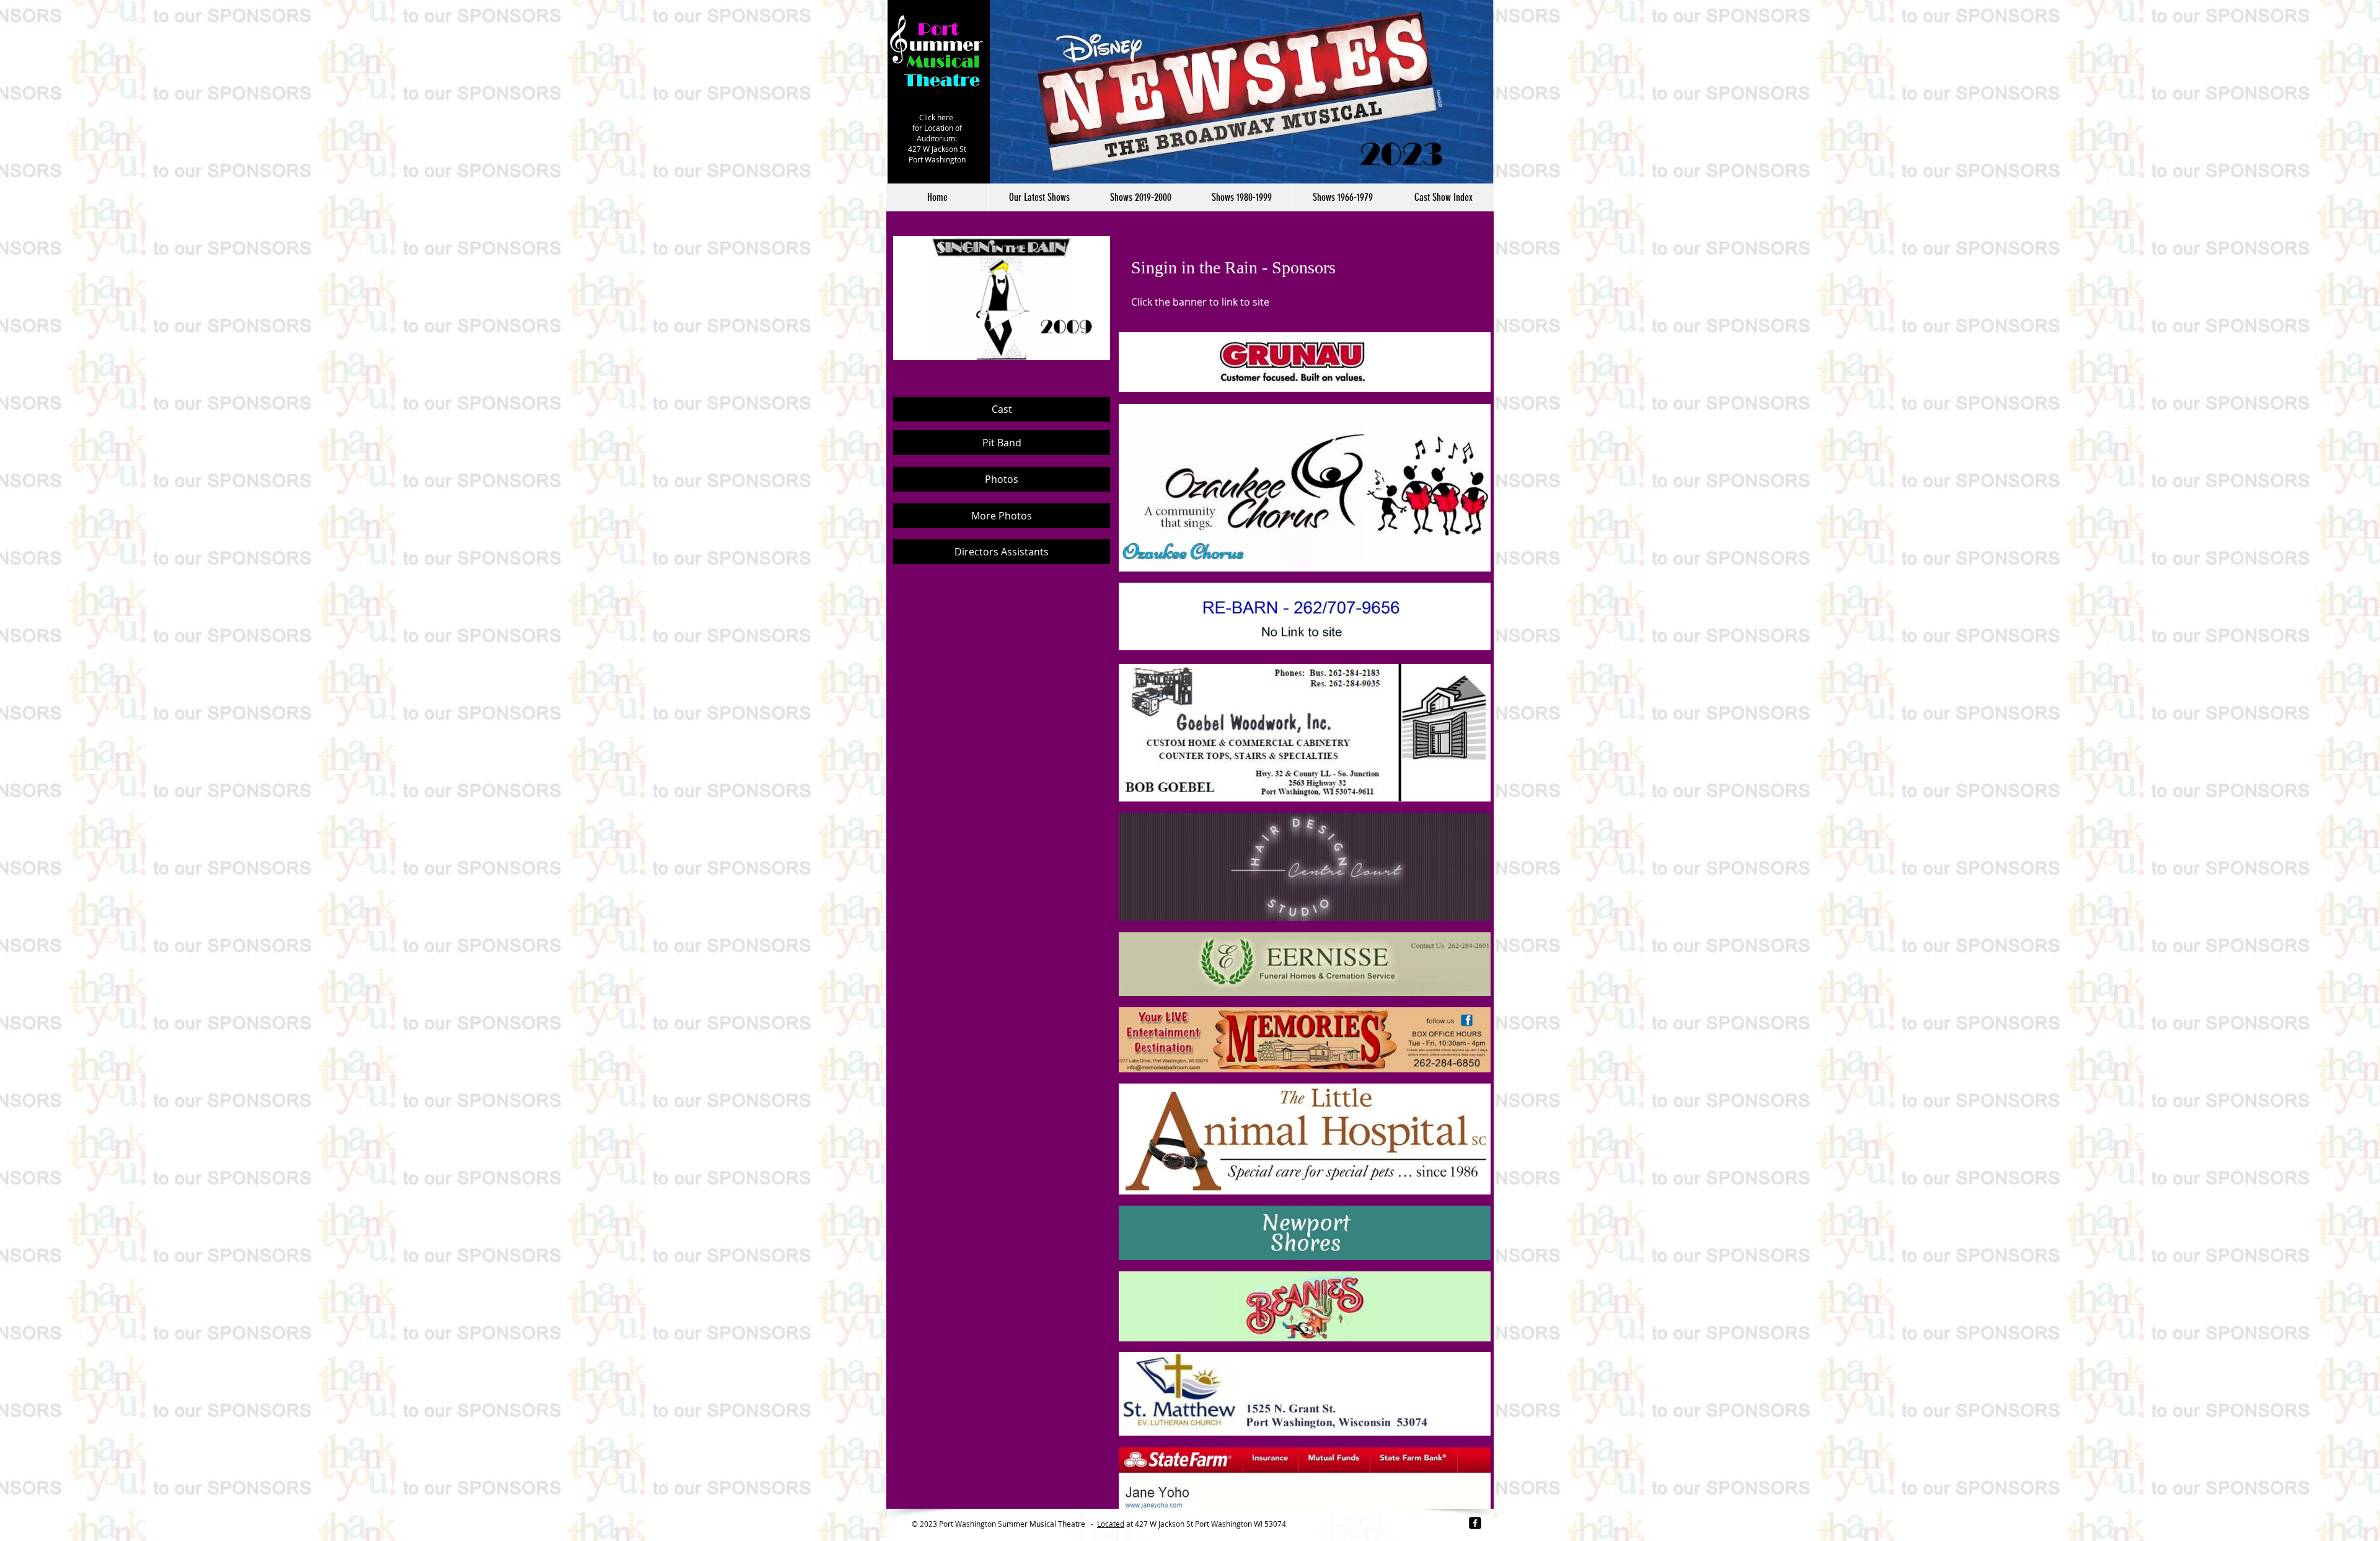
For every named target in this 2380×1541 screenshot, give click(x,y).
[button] (1140, 197)
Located (1111, 1524)
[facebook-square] (1475, 1523)
